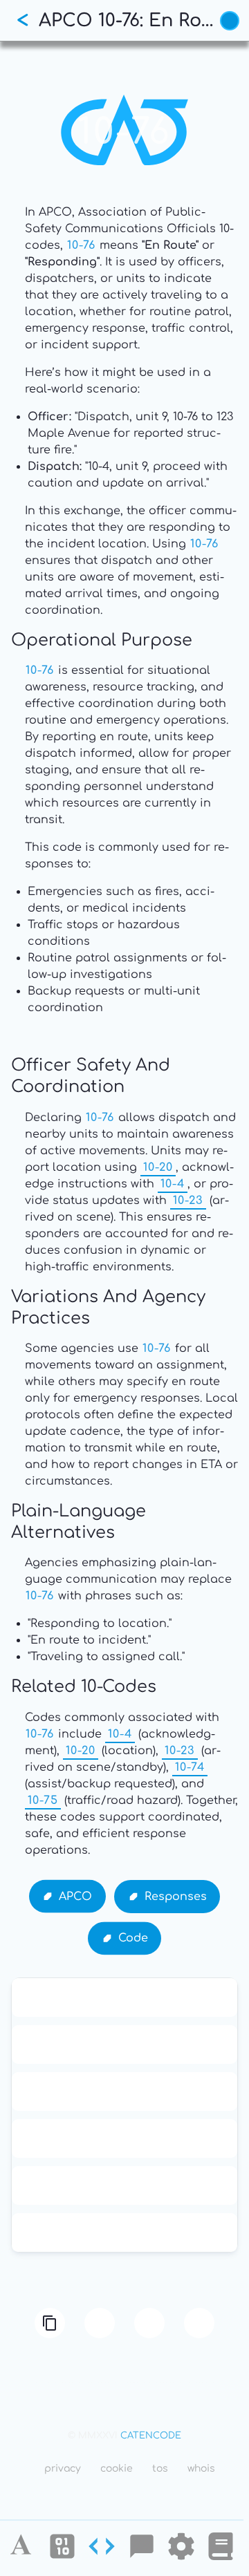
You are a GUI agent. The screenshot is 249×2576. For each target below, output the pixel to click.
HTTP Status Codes (124, 2185)
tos (160, 2469)
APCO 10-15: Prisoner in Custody (125, 1997)
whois (201, 2469)
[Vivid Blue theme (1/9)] (230, 21)
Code (133, 1938)
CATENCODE (151, 2436)
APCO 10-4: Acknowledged (124, 2138)
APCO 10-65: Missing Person (124, 2091)
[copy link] (50, 2323)
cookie (117, 2469)
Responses (176, 1896)
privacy (63, 2469)
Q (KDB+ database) (124, 2232)
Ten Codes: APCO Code (125, 2044)
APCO (75, 1896)
